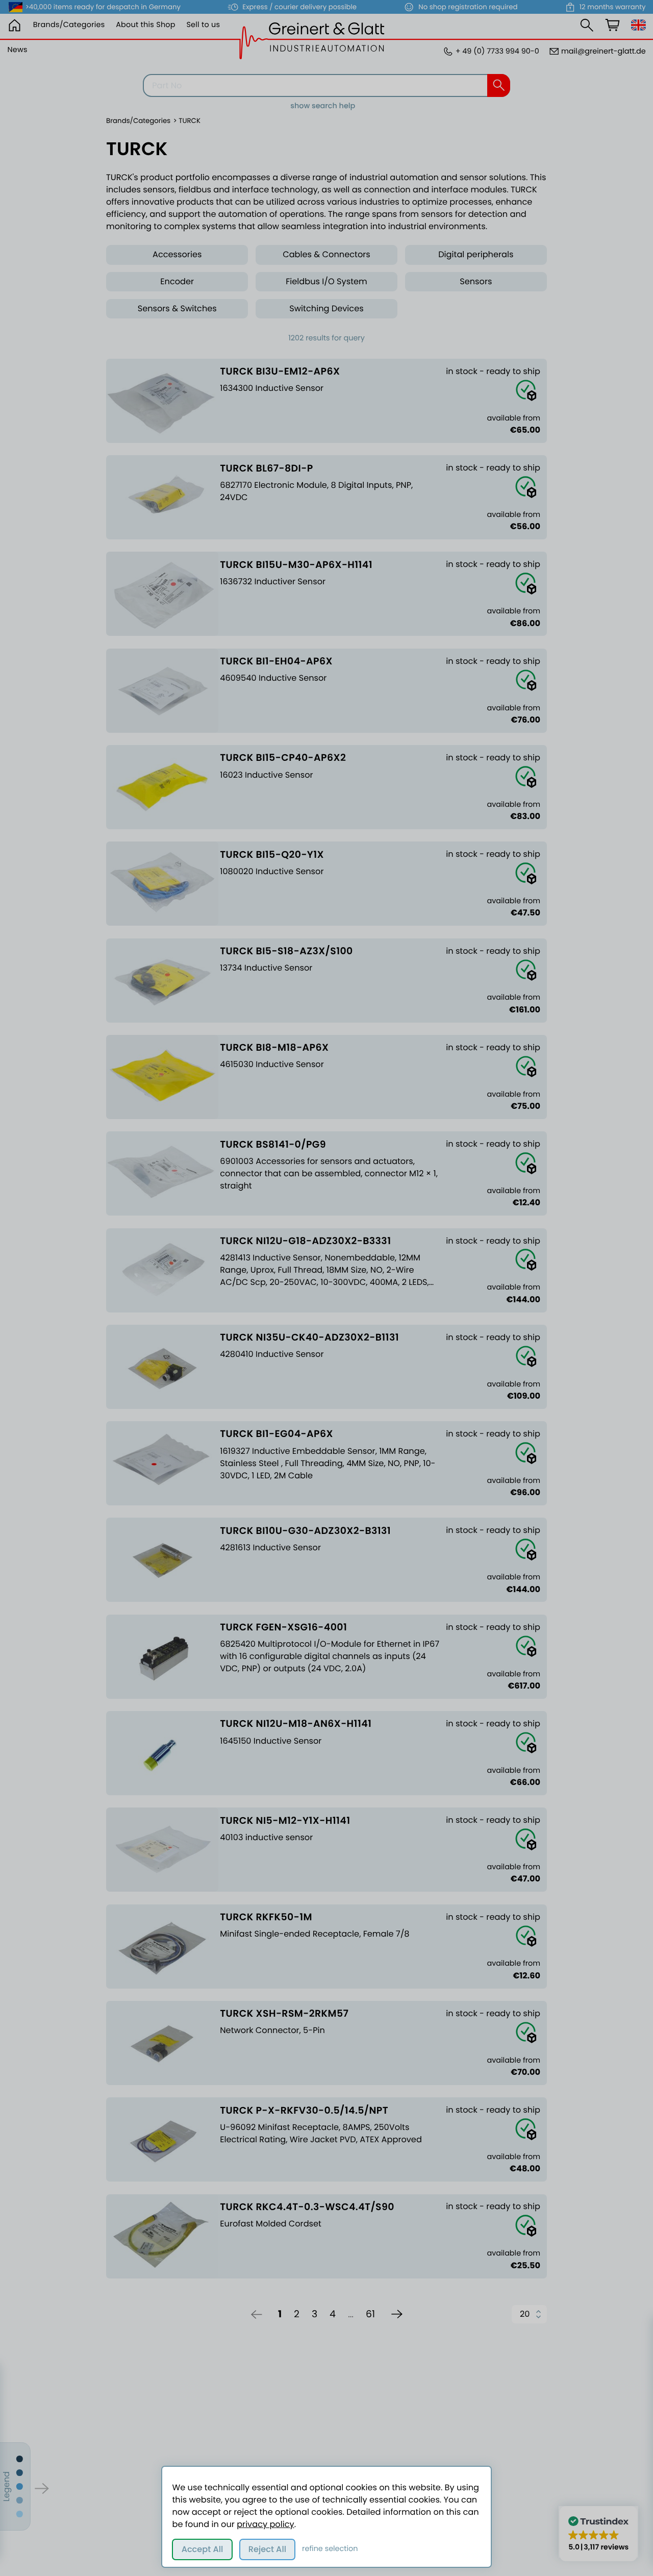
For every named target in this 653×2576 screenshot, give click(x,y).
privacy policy (265, 2524)
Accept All (203, 2549)
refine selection (330, 2549)
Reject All (267, 2549)
